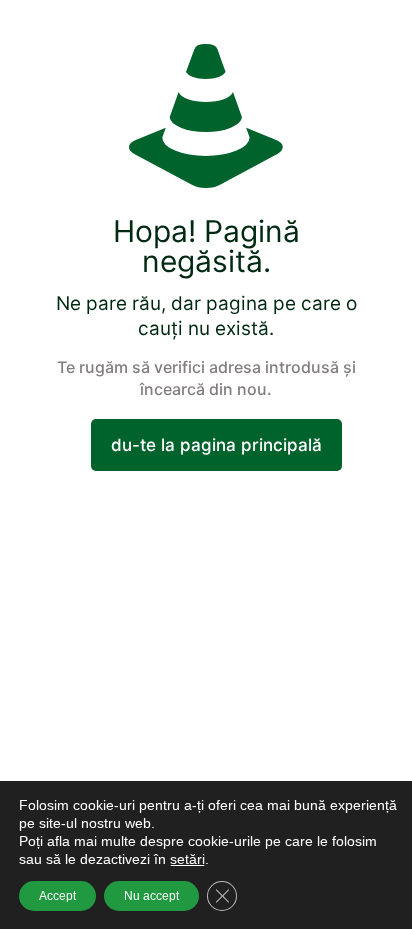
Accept (57, 896)
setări (187, 859)
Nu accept (151, 896)
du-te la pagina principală (216, 445)
